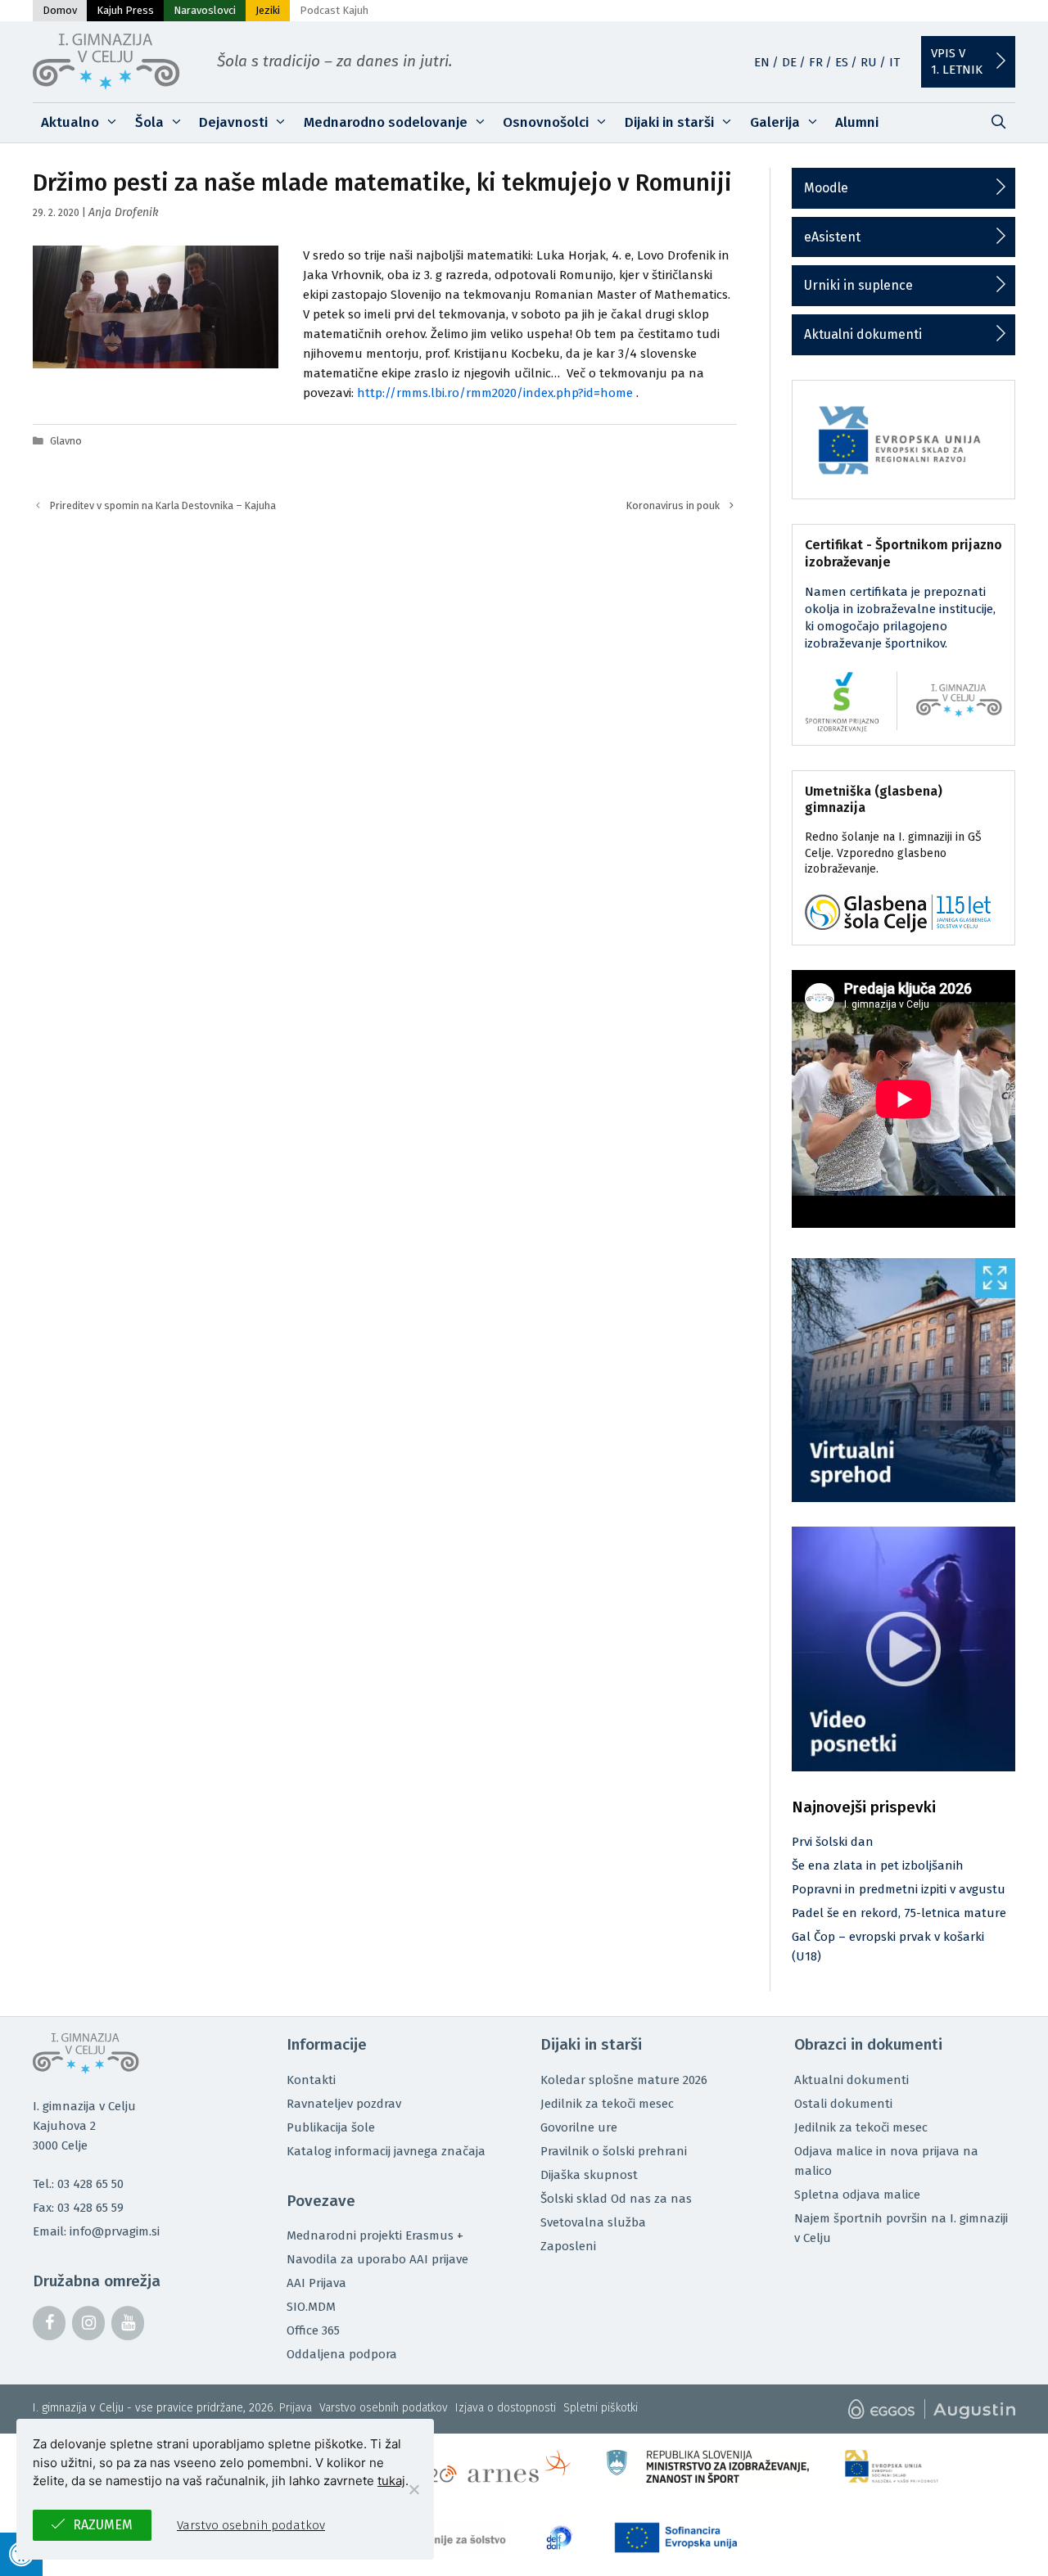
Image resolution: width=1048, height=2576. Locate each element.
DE (789, 62)
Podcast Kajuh (334, 10)
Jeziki (268, 10)
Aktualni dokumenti (863, 334)
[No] (413, 2489)
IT (894, 62)
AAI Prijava (316, 2283)
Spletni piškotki (601, 2408)
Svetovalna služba (593, 2222)
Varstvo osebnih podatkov (384, 2408)
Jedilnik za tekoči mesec (607, 2104)
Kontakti (311, 2080)
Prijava (296, 2408)
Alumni (857, 122)
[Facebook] (49, 2323)
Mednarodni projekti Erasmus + (375, 2235)
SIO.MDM (311, 2307)
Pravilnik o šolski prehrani (614, 2151)
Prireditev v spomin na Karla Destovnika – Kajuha (163, 505)
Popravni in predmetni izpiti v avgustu (899, 1889)
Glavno (66, 441)
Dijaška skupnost (589, 2175)
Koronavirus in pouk (673, 505)
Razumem (103, 2525)
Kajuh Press (125, 10)
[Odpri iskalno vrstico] (998, 123)
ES (842, 62)
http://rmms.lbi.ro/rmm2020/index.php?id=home (495, 393)
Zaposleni (568, 2246)
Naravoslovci (205, 10)
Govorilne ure (579, 2127)
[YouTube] (128, 2323)
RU (869, 62)
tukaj (391, 2481)
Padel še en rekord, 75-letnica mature (899, 1913)
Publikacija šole (331, 2127)
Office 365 (313, 2330)
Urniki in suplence (858, 285)
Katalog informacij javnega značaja (386, 2151)
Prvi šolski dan (833, 1842)
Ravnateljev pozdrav (344, 2104)
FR (816, 62)
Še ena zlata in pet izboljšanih (878, 1865)
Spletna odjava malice (857, 2195)
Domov (60, 10)
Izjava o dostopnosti (506, 2408)
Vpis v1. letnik (957, 61)
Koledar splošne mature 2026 (624, 2080)
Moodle (826, 188)
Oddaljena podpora (342, 2354)
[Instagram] (88, 2323)
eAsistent (832, 237)
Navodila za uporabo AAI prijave (377, 2259)
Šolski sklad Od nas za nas (616, 2199)
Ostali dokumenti (843, 2104)
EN (762, 62)
